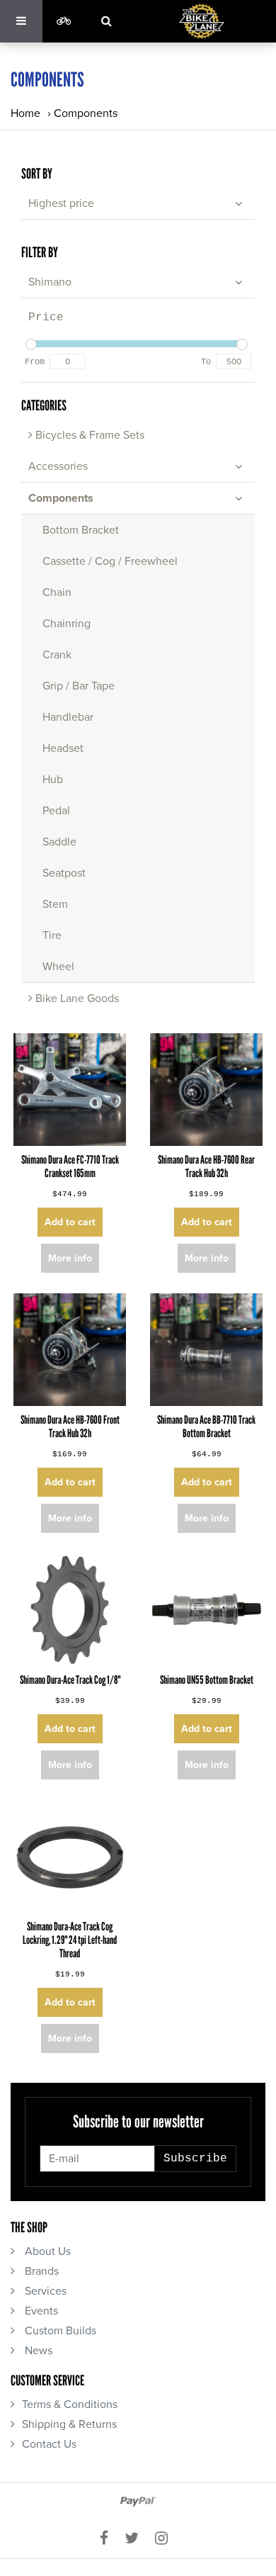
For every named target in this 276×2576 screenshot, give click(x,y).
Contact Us (49, 2444)
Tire (52, 935)
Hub (53, 780)
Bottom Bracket (81, 530)
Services (44, 2291)
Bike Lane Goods (76, 999)
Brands (40, 2271)
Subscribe (195, 2159)
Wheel (58, 967)
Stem (55, 904)
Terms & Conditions (70, 2405)
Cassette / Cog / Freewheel (110, 561)
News (37, 2351)
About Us (46, 2251)
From (35, 362)
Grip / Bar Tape (79, 686)
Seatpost (64, 873)
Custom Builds (59, 2331)
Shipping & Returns (69, 2424)
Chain (57, 592)
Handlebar (68, 717)
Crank (57, 655)
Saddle (59, 842)
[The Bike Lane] (202, 21)
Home (25, 113)
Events (40, 2311)
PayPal (138, 2502)
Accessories (58, 466)
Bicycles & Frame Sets (88, 435)
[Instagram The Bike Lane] (166, 2539)
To (206, 362)
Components (86, 113)
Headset (63, 748)
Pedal (56, 811)
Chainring (67, 624)
